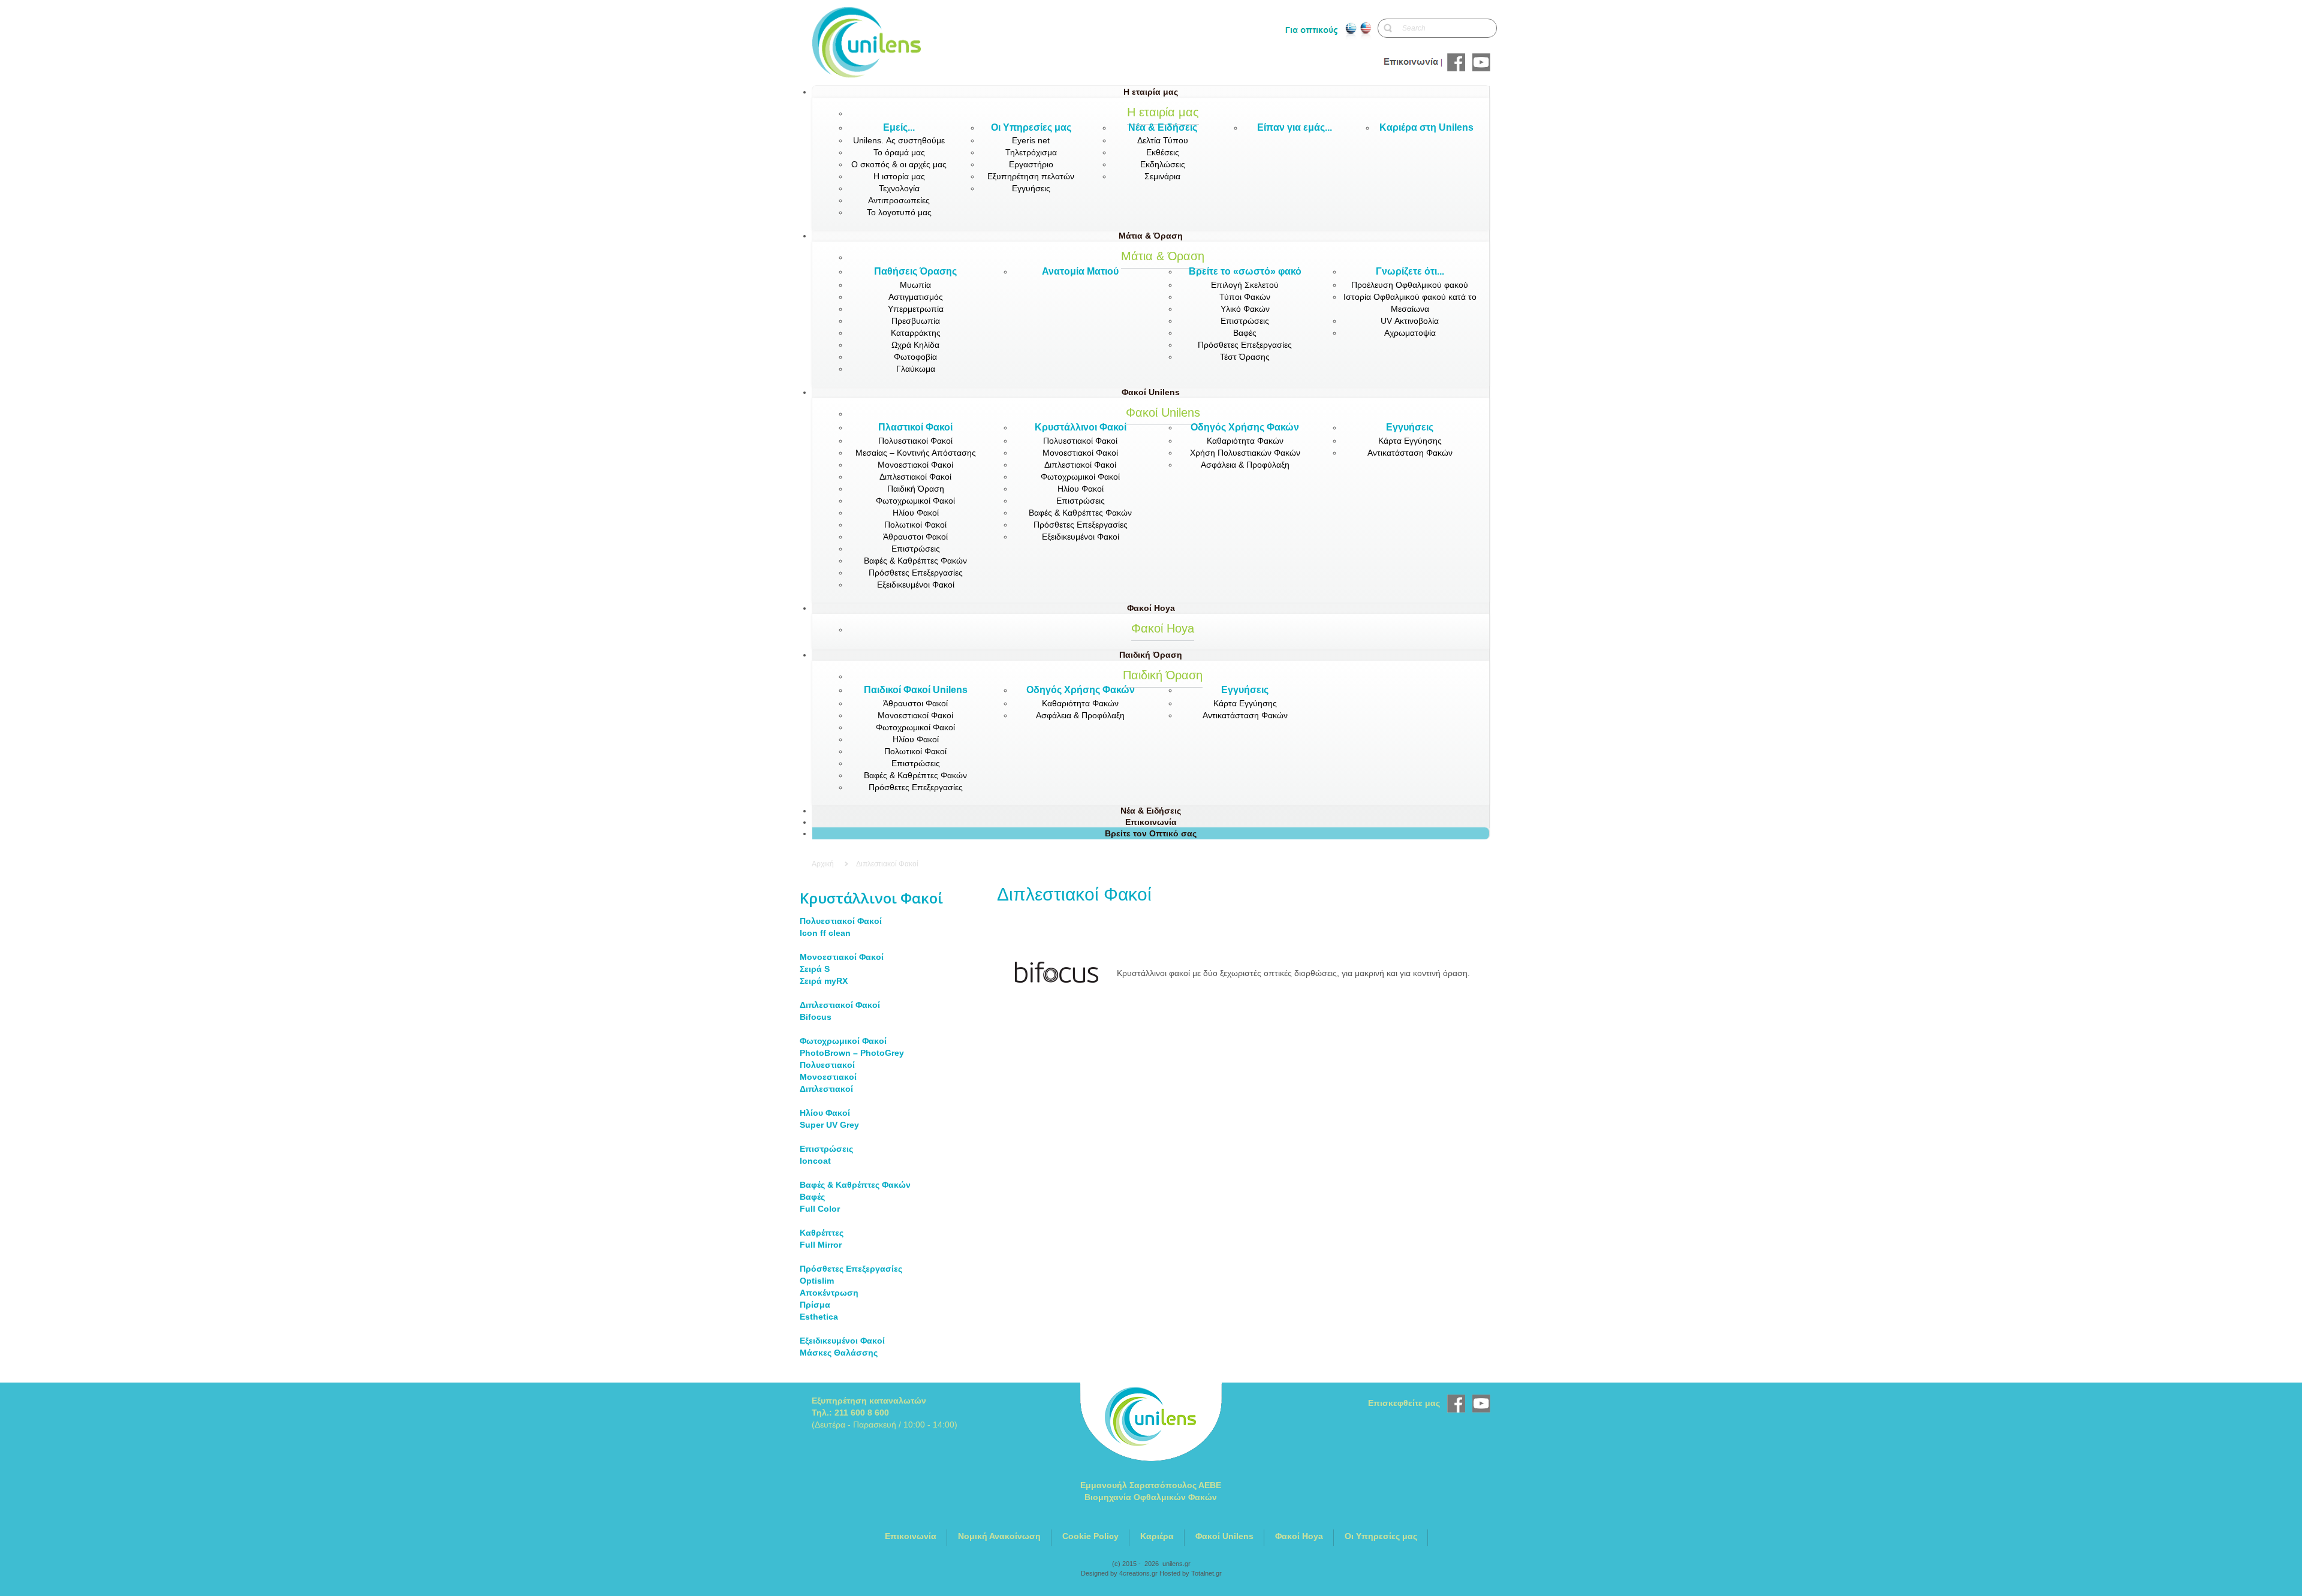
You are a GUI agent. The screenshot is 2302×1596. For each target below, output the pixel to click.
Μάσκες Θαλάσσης (839, 1353)
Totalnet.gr (1206, 1573)
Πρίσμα (815, 1305)
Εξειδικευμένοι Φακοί (842, 1341)
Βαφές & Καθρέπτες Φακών (855, 1185)
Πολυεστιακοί (827, 1065)
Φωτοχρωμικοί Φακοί (843, 1041)
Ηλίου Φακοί (825, 1113)
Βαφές (812, 1197)
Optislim (817, 1281)
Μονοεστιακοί (828, 1077)
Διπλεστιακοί (826, 1089)
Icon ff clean (825, 933)
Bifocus (816, 1017)
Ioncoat (815, 1161)
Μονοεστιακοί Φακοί (842, 957)
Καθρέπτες (822, 1233)
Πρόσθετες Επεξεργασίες (851, 1269)
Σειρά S (815, 969)
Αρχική (823, 864)
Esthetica (819, 1317)
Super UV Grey (829, 1125)
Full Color (820, 1209)
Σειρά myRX (824, 981)
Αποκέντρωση (829, 1293)
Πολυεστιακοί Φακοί (841, 921)
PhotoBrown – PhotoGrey (852, 1053)
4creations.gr (1138, 1573)
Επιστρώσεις (826, 1149)
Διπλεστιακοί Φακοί (840, 1005)
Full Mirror (821, 1245)
